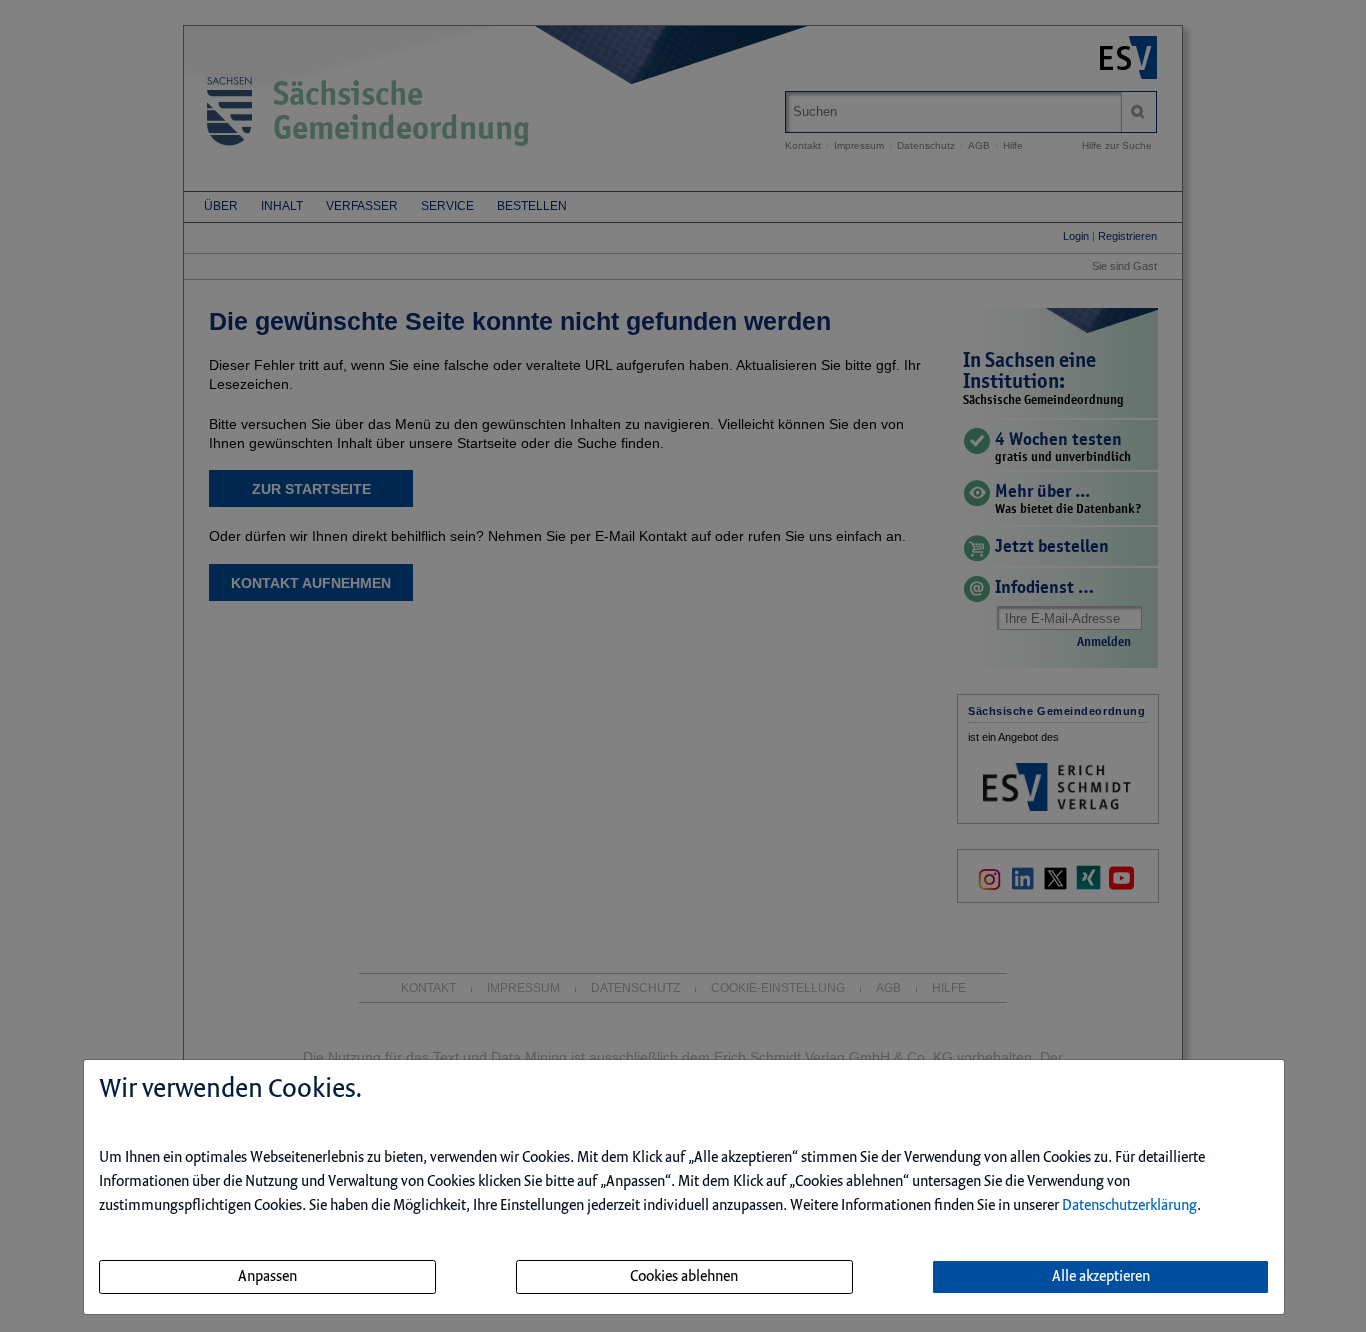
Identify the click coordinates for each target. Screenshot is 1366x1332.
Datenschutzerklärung (1129, 1206)
